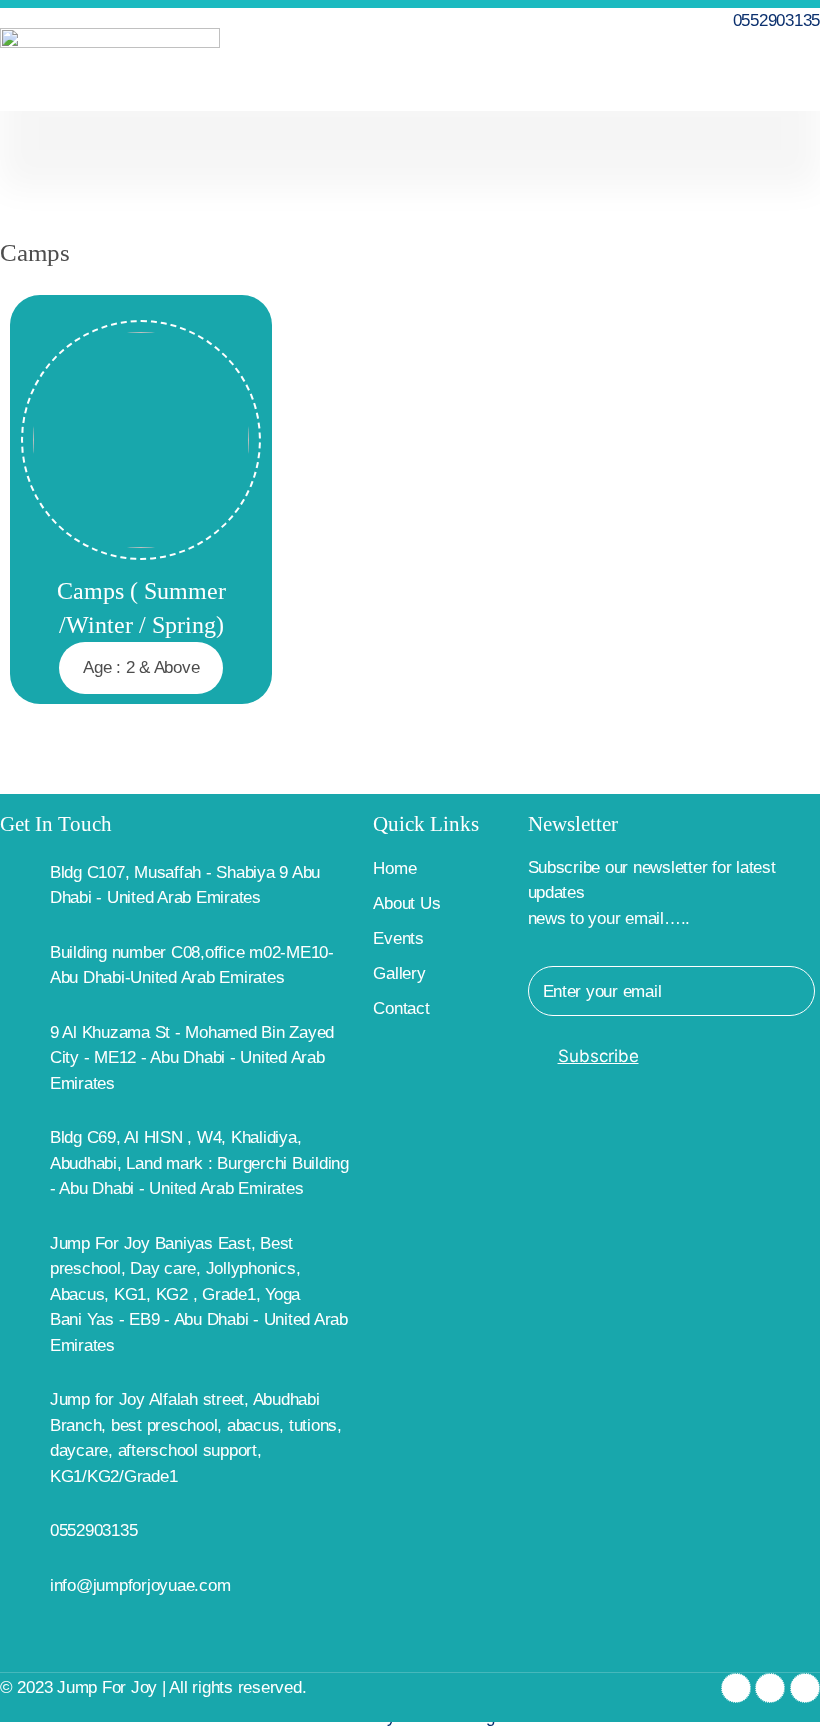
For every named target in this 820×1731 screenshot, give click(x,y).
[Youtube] (805, 1688)
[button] (806, 69)
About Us (406, 903)
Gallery (399, 973)
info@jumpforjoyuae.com (140, 1585)
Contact (401, 1008)
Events (398, 938)
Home (394, 868)
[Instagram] (770, 1688)
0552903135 (93, 1530)
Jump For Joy (107, 1687)
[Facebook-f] (736, 1688)
